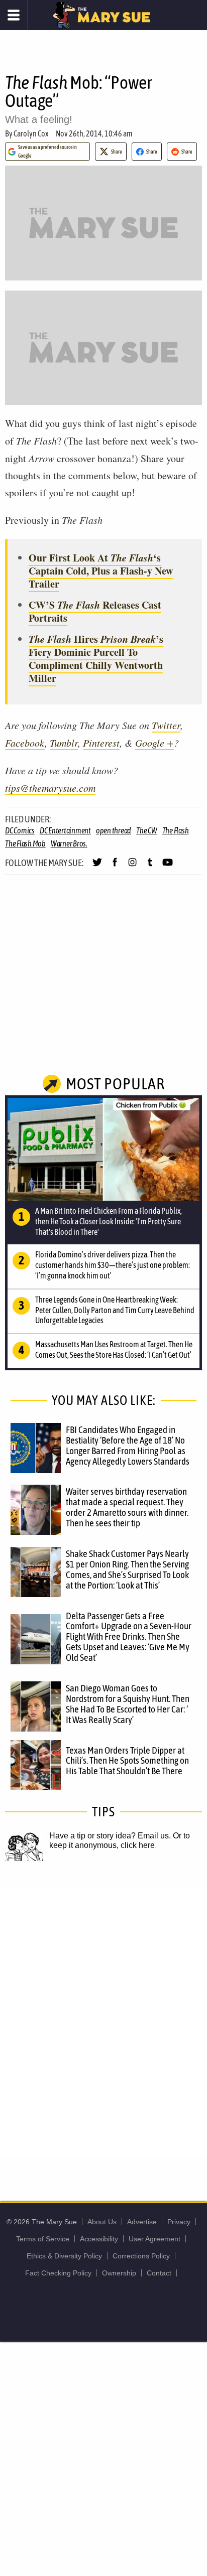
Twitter (166, 725)
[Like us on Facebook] (115, 867)
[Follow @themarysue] (97, 867)
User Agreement (154, 2239)
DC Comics (20, 830)
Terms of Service (43, 2239)
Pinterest (101, 743)
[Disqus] (103, 2021)
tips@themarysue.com (50, 788)
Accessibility (99, 2239)
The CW (147, 830)
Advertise (142, 2222)
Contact (159, 2273)
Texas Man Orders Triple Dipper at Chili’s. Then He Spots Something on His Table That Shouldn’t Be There (127, 1761)
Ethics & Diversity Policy (64, 2256)
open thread (114, 830)
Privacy (179, 2222)
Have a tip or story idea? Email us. (110, 1836)
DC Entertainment (65, 830)
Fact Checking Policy (58, 2273)
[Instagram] (132, 867)
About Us (102, 2222)
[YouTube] (168, 867)
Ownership (119, 2273)
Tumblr (64, 743)
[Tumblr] (150, 867)
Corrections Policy (141, 2256)
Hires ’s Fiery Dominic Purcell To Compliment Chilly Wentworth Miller (96, 659)
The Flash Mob (25, 843)
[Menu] (14, 15)
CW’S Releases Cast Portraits (95, 611)
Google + (154, 743)
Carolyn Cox (31, 133)
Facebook (25, 743)
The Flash (176, 830)
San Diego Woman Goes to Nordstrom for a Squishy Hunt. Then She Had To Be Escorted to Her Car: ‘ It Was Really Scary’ (128, 1704)
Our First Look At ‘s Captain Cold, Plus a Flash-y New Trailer (101, 571)
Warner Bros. (69, 843)
